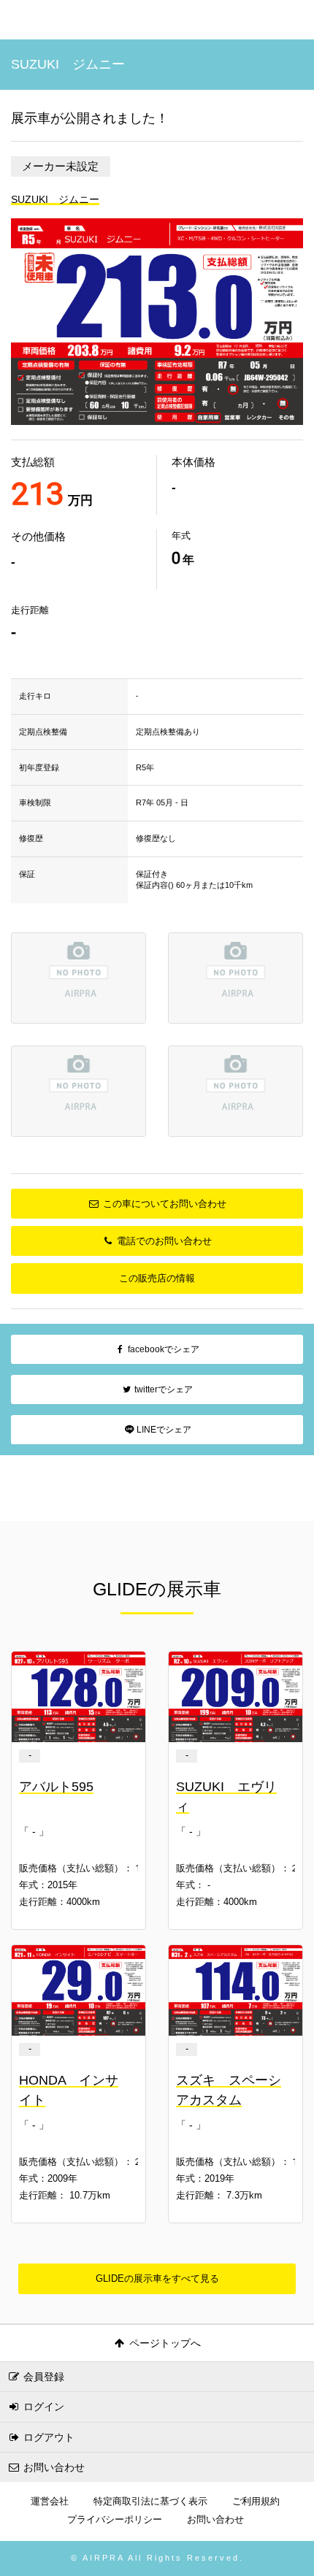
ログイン (42, 2407)
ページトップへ (164, 2343)
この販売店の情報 (157, 1278)
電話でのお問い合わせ (163, 1241)
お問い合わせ (53, 2467)
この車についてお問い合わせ (163, 1204)
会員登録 (42, 2377)
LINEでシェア (163, 1430)
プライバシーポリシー (115, 2520)
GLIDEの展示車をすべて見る (157, 2278)
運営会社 (50, 2502)
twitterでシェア (162, 1389)
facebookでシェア (162, 1349)
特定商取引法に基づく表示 (150, 2502)
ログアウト (47, 2437)
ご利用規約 (256, 2502)
